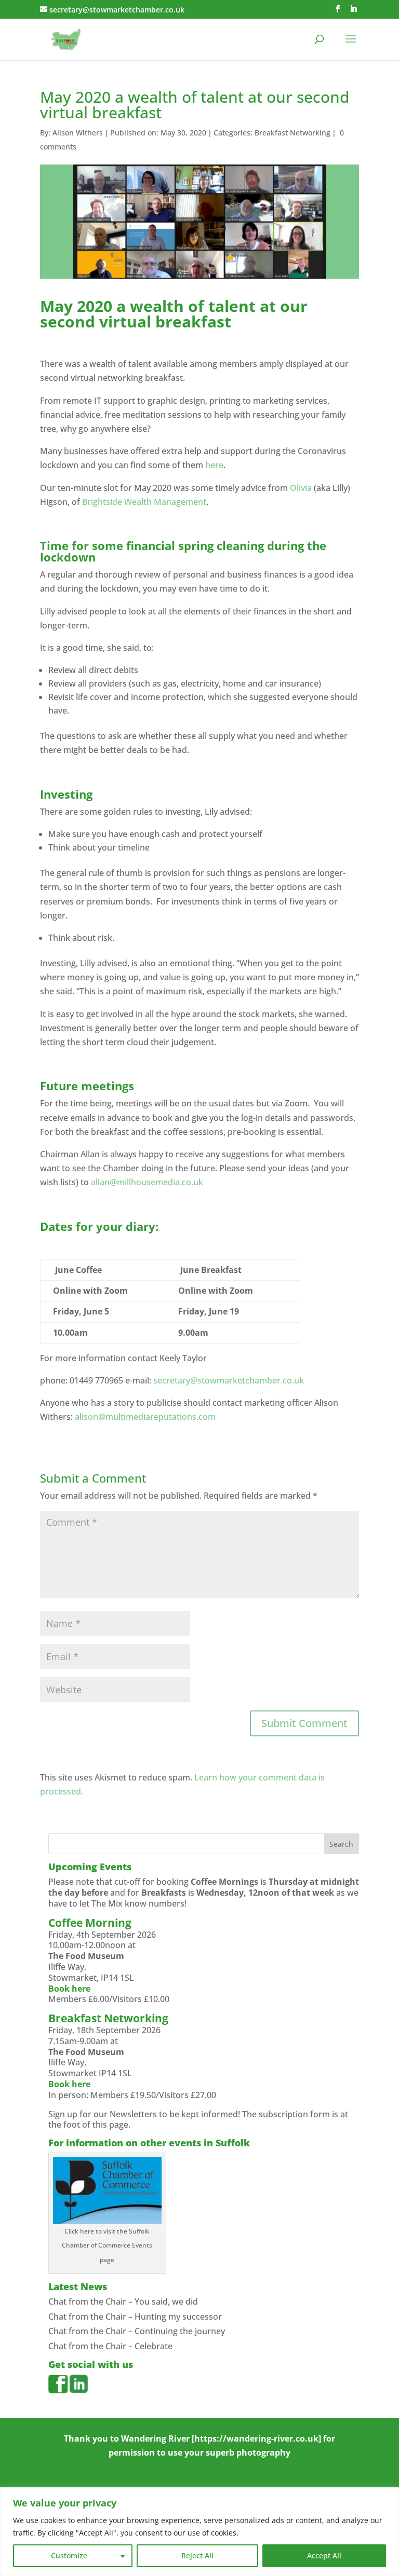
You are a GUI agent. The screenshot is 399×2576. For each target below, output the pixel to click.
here (214, 465)
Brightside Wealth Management (144, 502)
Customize (69, 2556)
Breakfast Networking (292, 133)
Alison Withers (78, 133)
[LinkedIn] (353, 9)
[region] (199, 2532)
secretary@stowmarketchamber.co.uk (229, 1380)
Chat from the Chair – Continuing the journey (137, 2331)
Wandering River (155, 2438)
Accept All (324, 2556)
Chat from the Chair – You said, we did (123, 2301)
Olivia (301, 488)
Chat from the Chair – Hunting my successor (135, 2317)
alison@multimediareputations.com (145, 1417)
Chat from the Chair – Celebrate (110, 2346)
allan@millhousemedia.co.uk (147, 1182)
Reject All (197, 2556)
